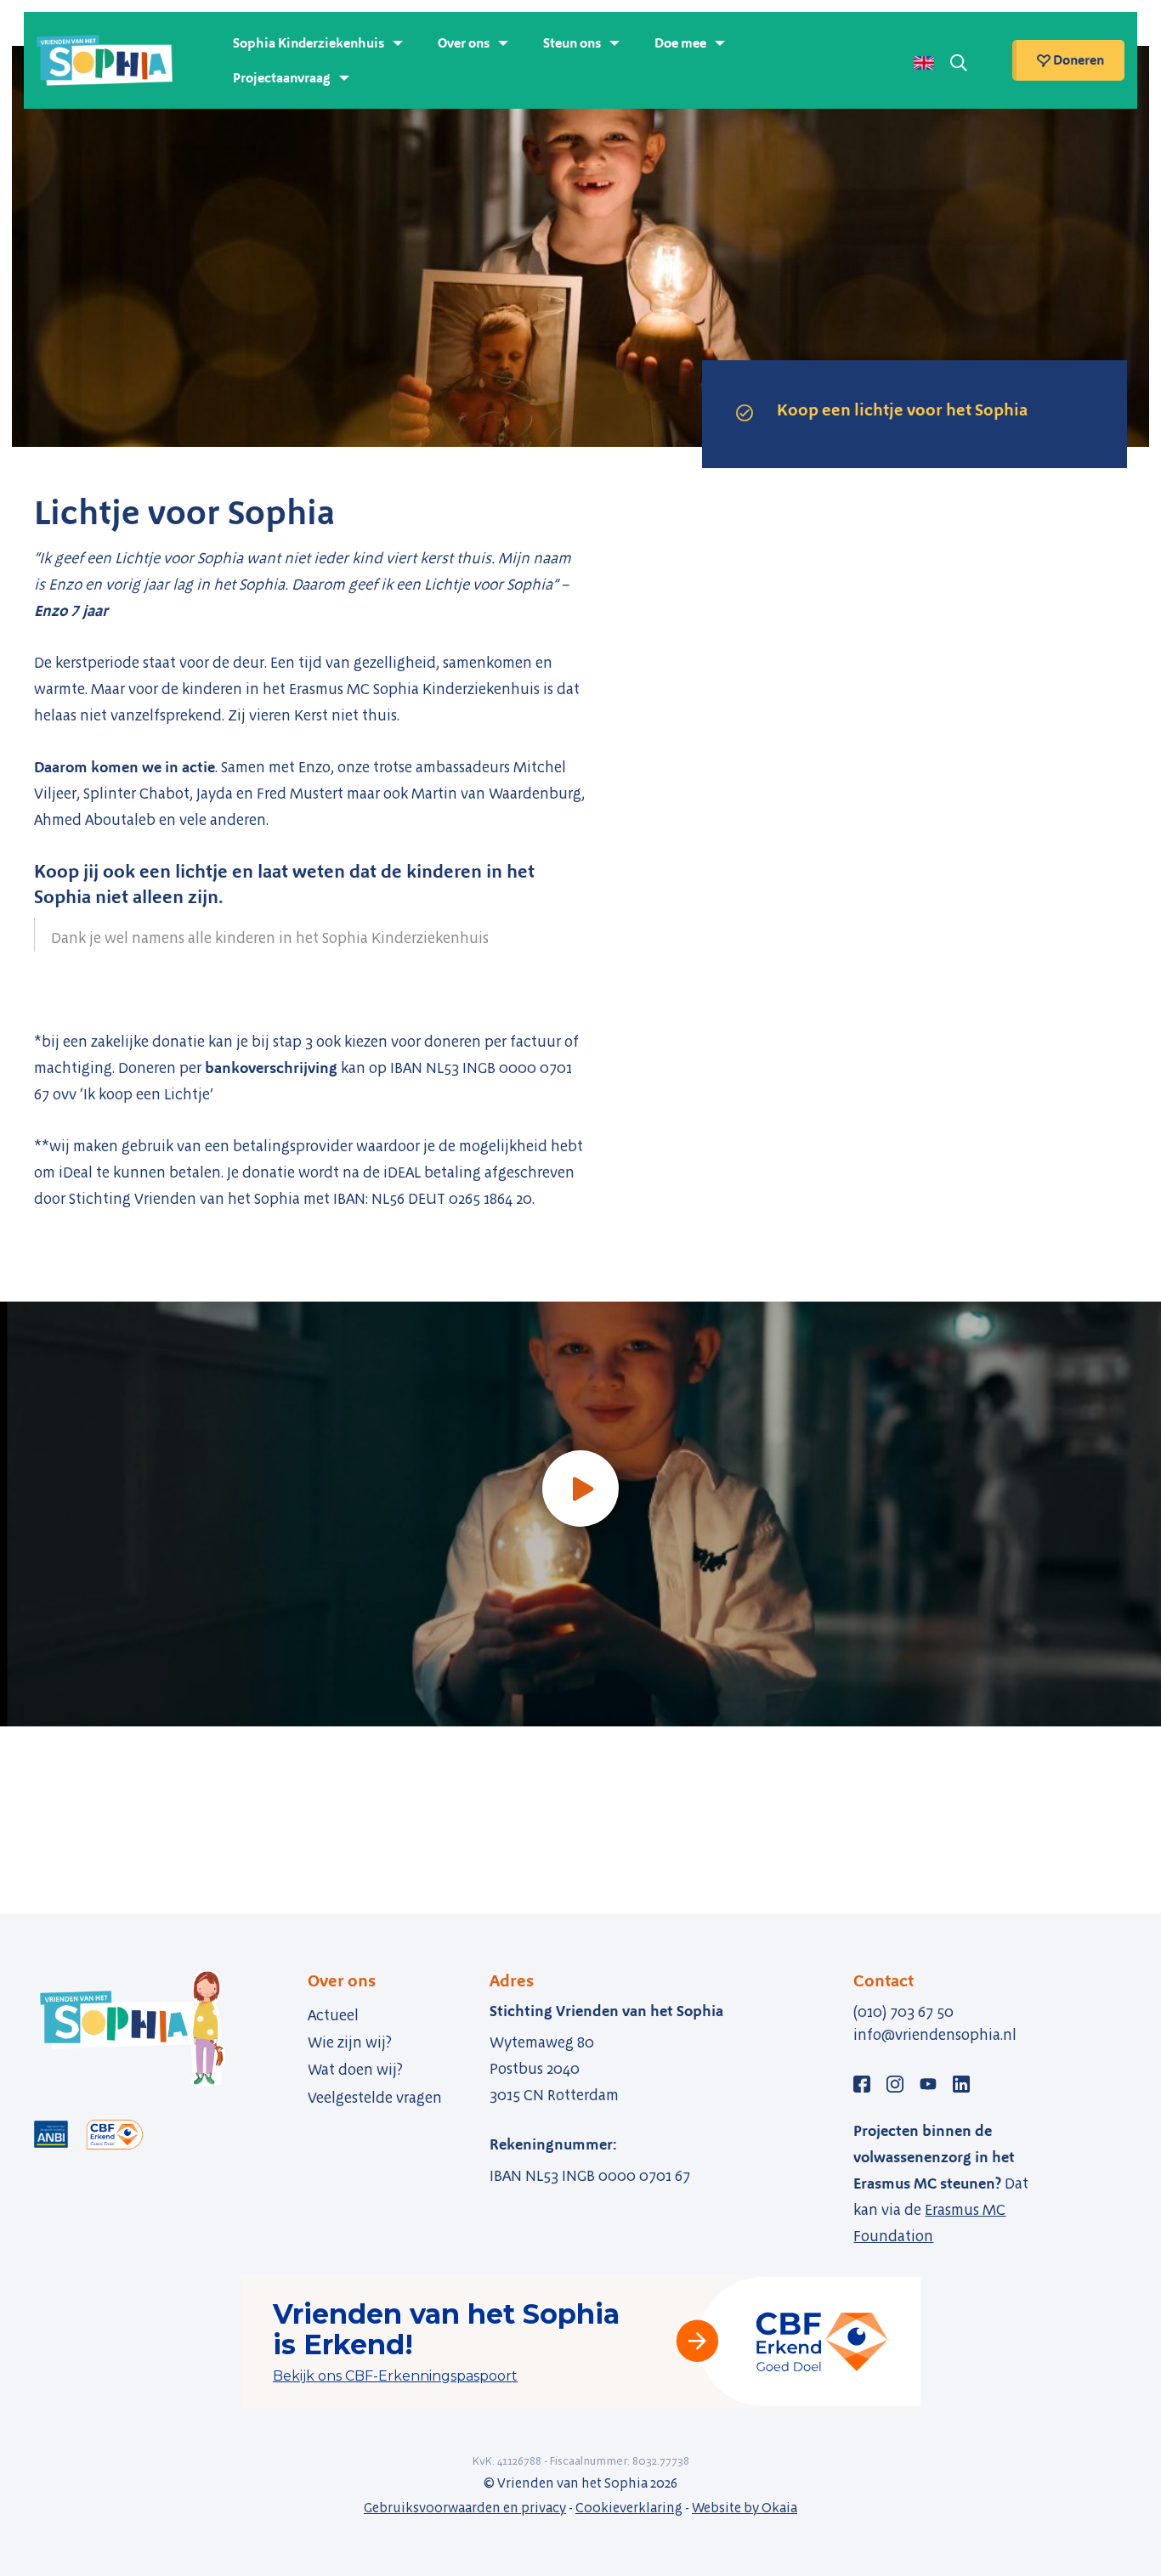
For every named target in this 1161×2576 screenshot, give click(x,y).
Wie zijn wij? (350, 2042)
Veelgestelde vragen (375, 2098)
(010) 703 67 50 (903, 2012)
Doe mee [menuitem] (680, 43)
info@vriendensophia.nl (935, 2035)
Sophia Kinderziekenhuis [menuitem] (309, 43)
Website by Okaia (745, 2508)
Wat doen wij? (355, 2070)
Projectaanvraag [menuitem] (282, 78)
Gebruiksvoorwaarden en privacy (465, 2508)
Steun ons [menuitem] (572, 43)
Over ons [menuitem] (464, 43)
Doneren (1077, 60)
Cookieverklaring (629, 2508)
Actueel (333, 2015)
